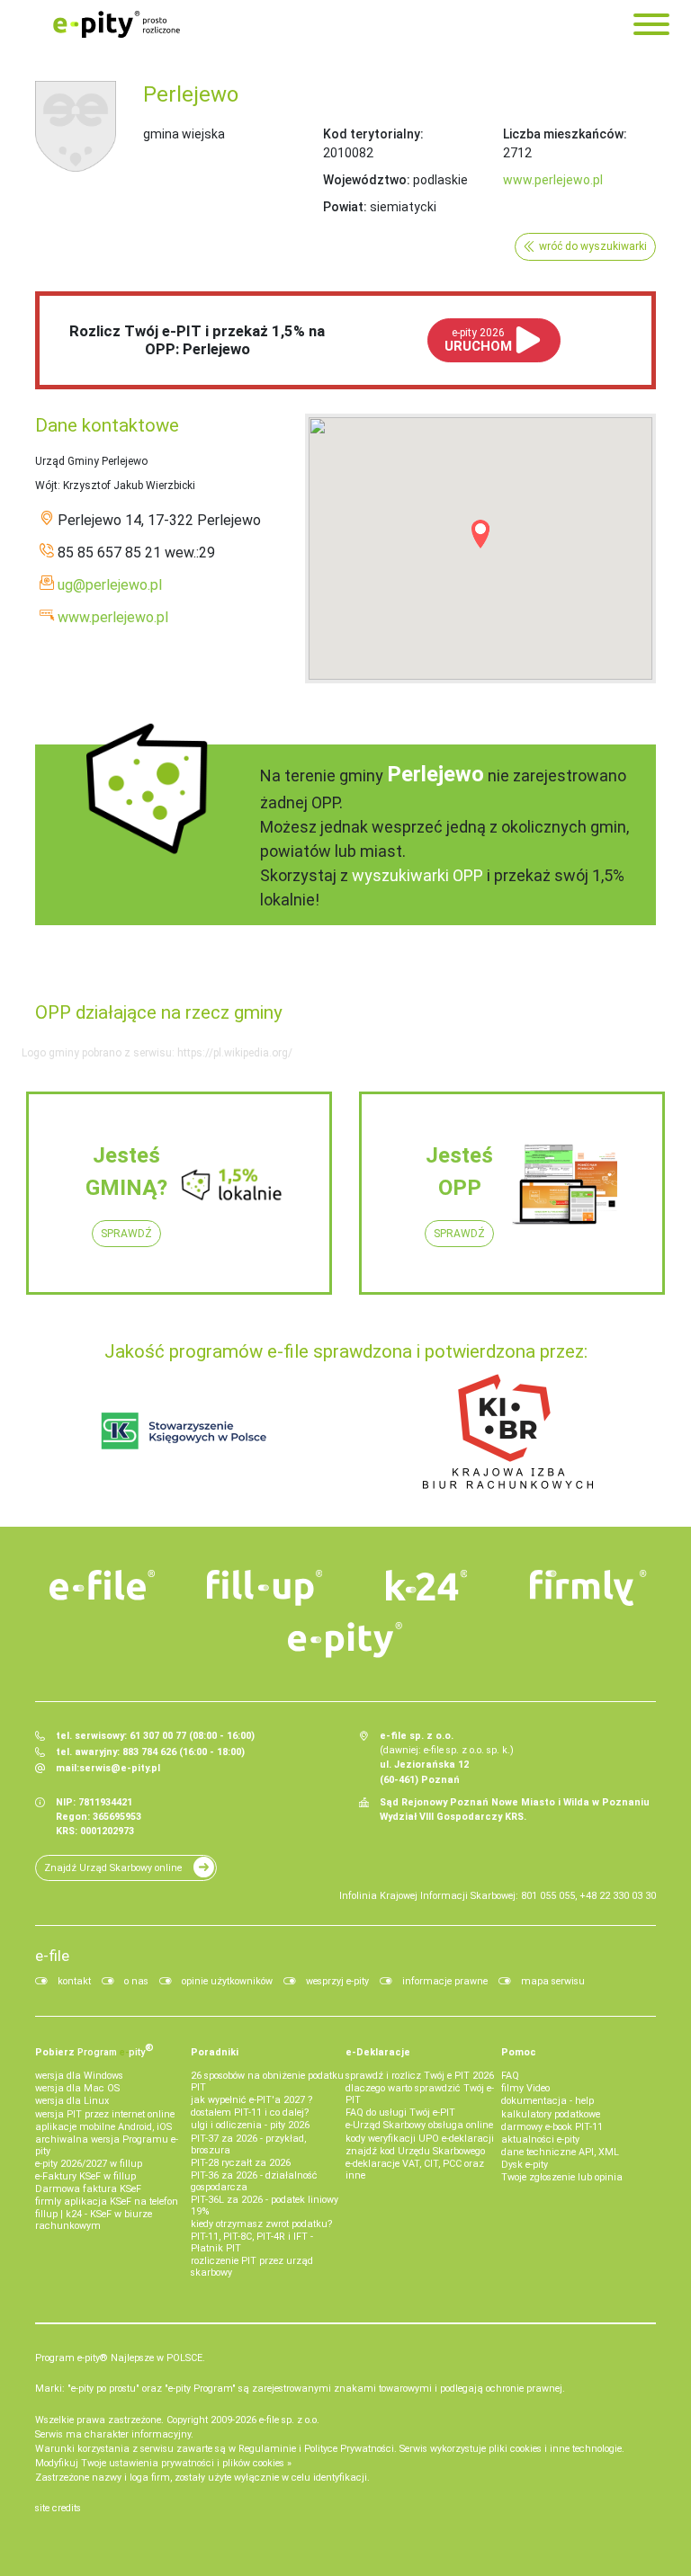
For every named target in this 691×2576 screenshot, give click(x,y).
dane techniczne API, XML (560, 2152)
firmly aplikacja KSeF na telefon (107, 2202)
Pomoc (519, 2052)
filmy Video (525, 2088)
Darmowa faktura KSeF (88, 2189)
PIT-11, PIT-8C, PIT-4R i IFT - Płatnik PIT (252, 2242)
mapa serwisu (553, 1981)
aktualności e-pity (540, 2139)
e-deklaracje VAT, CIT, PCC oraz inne (415, 2170)
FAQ (510, 2076)
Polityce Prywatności (349, 2449)
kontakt (74, 1981)
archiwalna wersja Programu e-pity (107, 2145)
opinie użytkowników (227, 1981)
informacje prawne (445, 1981)
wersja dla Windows (79, 2076)
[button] (480, 534)
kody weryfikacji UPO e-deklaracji (420, 2139)
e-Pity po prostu (116, 24)
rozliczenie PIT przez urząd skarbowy (252, 2267)
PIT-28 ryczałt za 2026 (241, 2163)
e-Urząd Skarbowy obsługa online (419, 2125)
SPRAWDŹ (126, 1234)
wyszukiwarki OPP (417, 875)
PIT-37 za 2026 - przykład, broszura (248, 2144)
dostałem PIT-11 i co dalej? (250, 2112)
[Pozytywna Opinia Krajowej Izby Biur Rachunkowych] (508, 1431)
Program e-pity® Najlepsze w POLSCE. (120, 2358)
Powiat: (345, 207)
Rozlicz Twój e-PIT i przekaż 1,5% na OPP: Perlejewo (197, 340)
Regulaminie (267, 2449)
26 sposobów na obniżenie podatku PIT (267, 2081)
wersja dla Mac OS (77, 2088)
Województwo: (367, 180)
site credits (58, 2508)
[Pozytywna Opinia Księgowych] (184, 1431)
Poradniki (215, 2052)
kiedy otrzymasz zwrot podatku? (261, 2224)
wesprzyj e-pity (337, 1981)
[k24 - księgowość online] (426, 1585)
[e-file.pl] (103, 1585)
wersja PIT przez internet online (105, 2114)
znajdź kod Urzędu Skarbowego (415, 2151)
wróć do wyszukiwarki (593, 246)
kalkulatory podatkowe (551, 2114)
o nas (136, 1981)
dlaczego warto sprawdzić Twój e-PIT (420, 2094)
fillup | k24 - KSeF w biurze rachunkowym (94, 2220)
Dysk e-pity (525, 2165)
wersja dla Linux (72, 2101)
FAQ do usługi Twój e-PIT (400, 2112)
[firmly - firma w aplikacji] (588, 1588)
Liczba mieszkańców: (565, 134)
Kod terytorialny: (373, 134)
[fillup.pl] (265, 1588)
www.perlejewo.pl (553, 180)
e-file (52, 1956)
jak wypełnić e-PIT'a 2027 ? (251, 2100)
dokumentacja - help (547, 2101)
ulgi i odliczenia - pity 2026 (250, 2125)
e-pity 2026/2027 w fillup (89, 2164)
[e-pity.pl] (345, 1640)
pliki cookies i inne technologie (555, 2449)
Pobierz (94, 2050)
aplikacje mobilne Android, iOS (103, 2127)
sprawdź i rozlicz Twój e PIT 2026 (420, 2076)
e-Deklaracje (378, 2052)
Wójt (46, 486)
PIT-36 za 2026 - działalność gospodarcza (254, 2181)
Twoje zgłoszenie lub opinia (562, 2177)
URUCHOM (478, 340)
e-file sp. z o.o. (289, 2420)
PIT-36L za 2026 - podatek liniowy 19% (265, 2206)
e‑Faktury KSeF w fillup (85, 2176)
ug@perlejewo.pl (110, 585)
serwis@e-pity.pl (120, 1768)
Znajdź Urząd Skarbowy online (113, 1868)
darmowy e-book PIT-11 (552, 2127)
